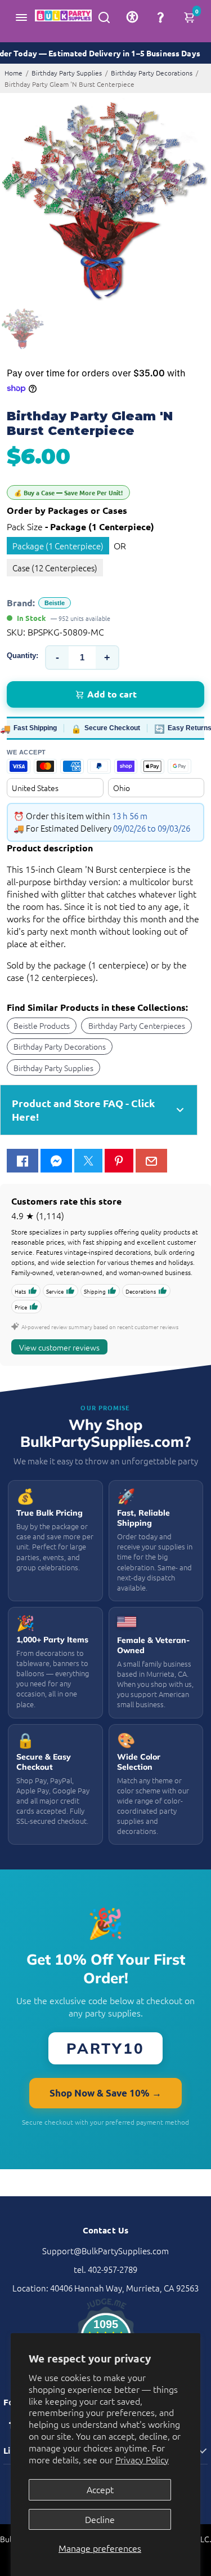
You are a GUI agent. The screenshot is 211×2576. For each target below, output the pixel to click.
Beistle (55, 603)
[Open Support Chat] (160, 17)
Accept (100, 2489)
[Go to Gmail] (151, 1161)
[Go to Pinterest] (119, 1161)
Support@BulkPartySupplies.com (105, 2251)
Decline (100, 2519)
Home (14, 73)
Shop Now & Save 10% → (105, 2093)
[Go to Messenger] (56, 1161)
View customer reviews (59, 1347)
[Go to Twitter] (88, 1161)
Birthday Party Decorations (152, 73)
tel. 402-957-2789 (105, 2269)
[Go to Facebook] (23, 1161)
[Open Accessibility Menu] (132, 17)
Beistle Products (42, 1025)
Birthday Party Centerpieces (137, 1025)
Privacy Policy (142, 2459)
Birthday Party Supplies (67, 73)
